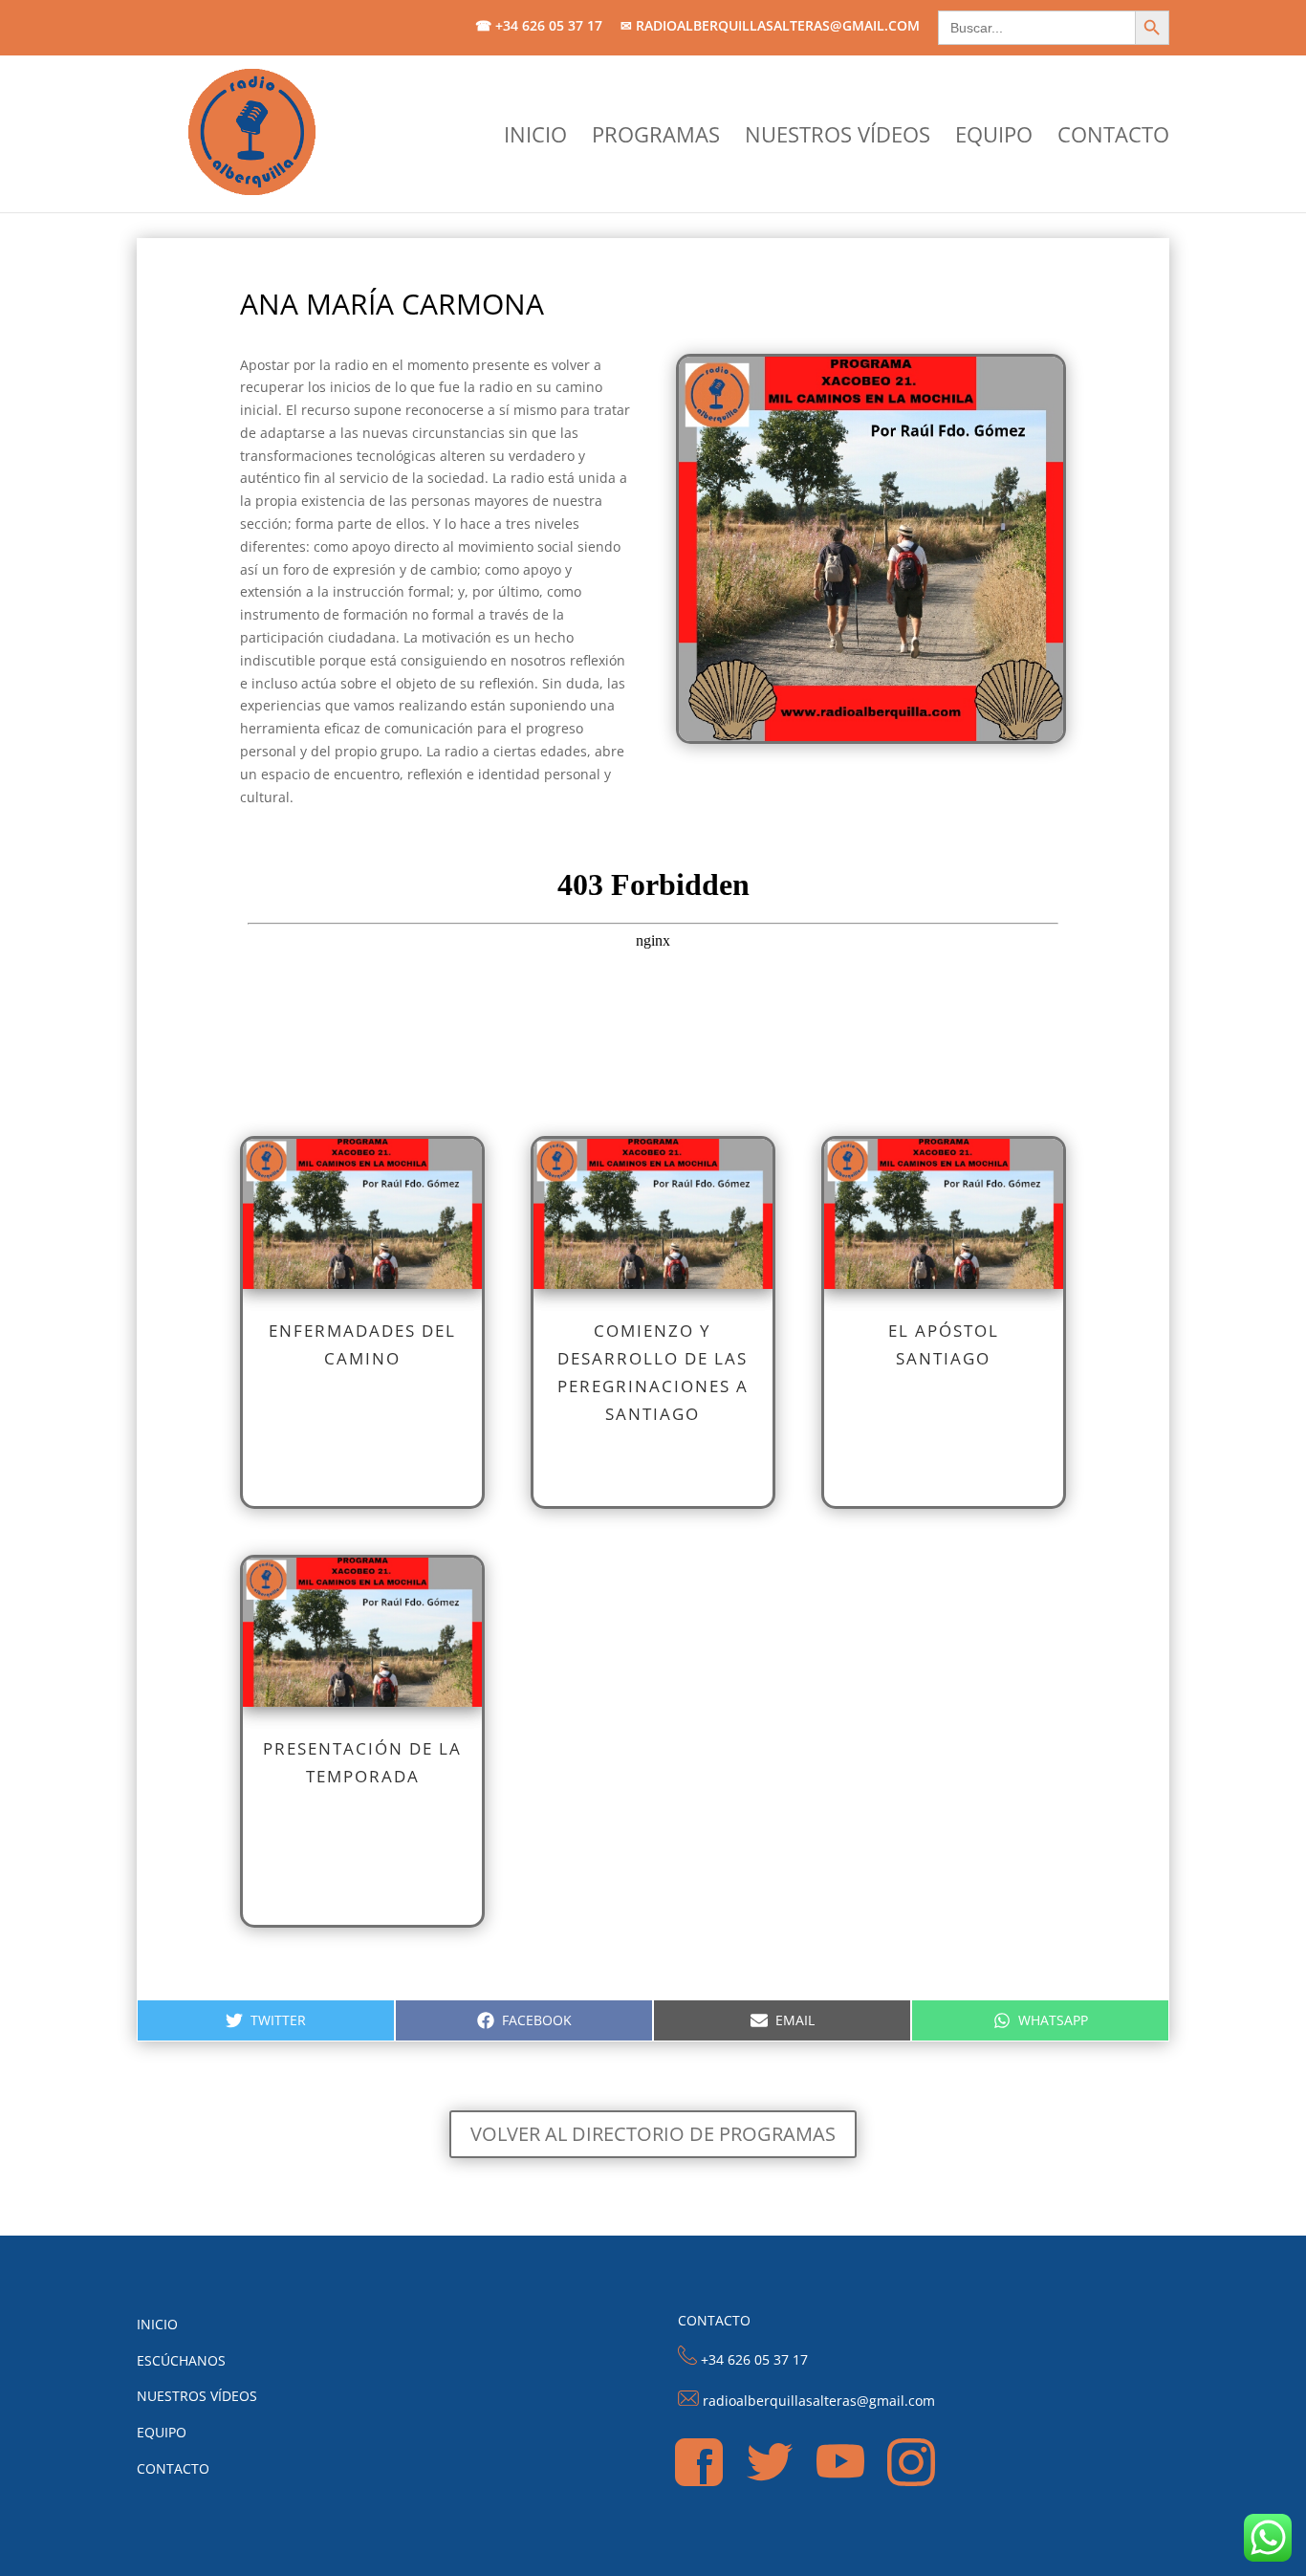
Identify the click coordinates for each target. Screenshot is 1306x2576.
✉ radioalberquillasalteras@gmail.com (770, 27)
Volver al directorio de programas (653, 2134)
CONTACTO (1113, 138)
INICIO (535, 138)
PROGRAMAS (656, 138)
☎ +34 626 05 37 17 (539, 27)
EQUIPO (994, 138)
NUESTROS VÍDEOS (838, 138)
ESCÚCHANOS (181, 2360)
